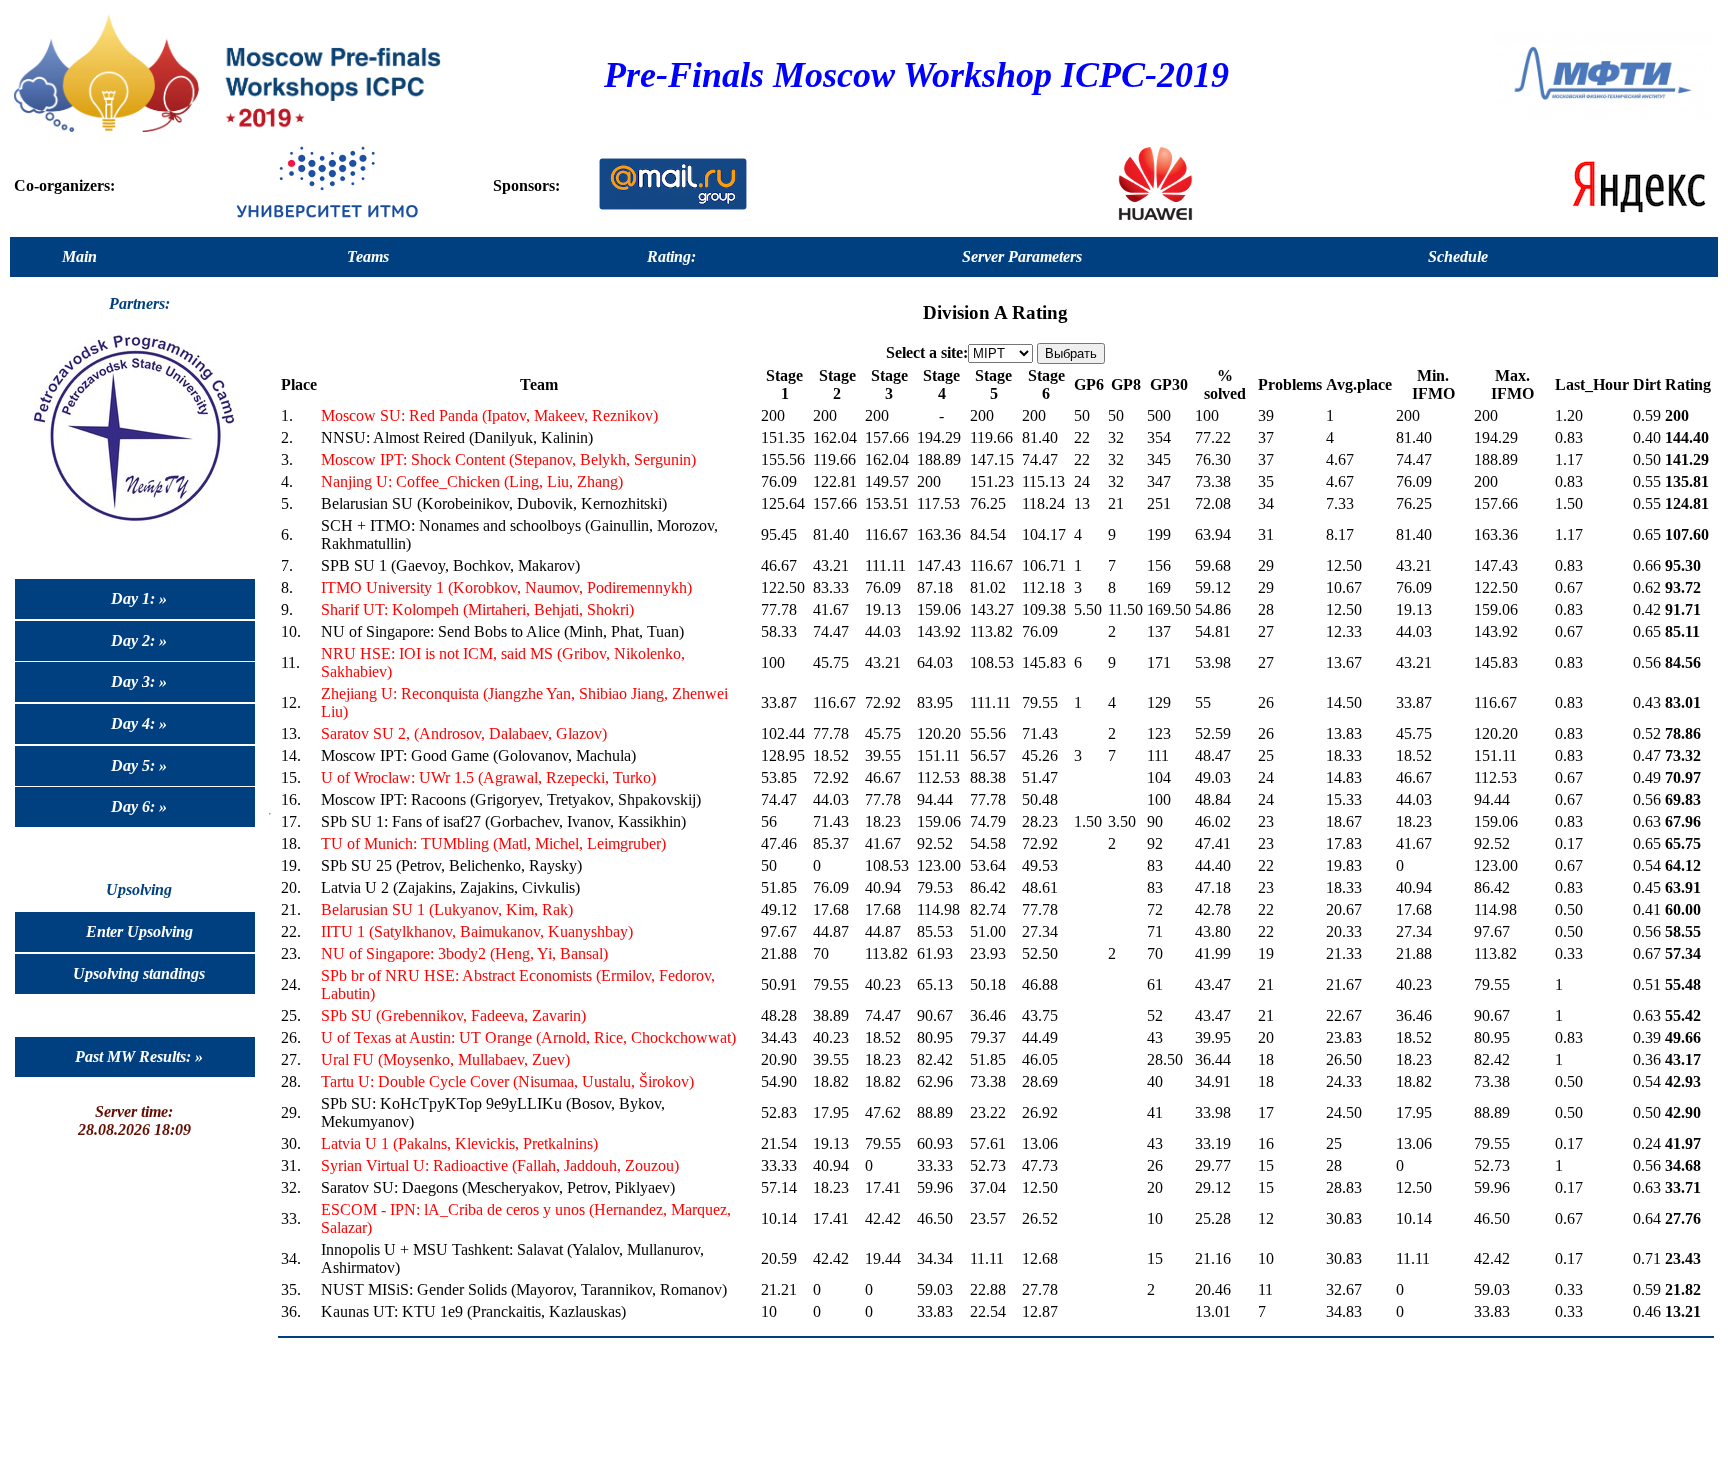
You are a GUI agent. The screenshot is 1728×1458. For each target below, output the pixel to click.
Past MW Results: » (139, 1056)
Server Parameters (1022, 256)
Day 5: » (139, 765)
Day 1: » (139, 598)
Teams (368, 256)
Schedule (1458, 256)
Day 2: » (139, 640)
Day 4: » (139, 723)
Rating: (671, 256)
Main (79, 256)
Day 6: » (139, 806)
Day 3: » (139, 681)
